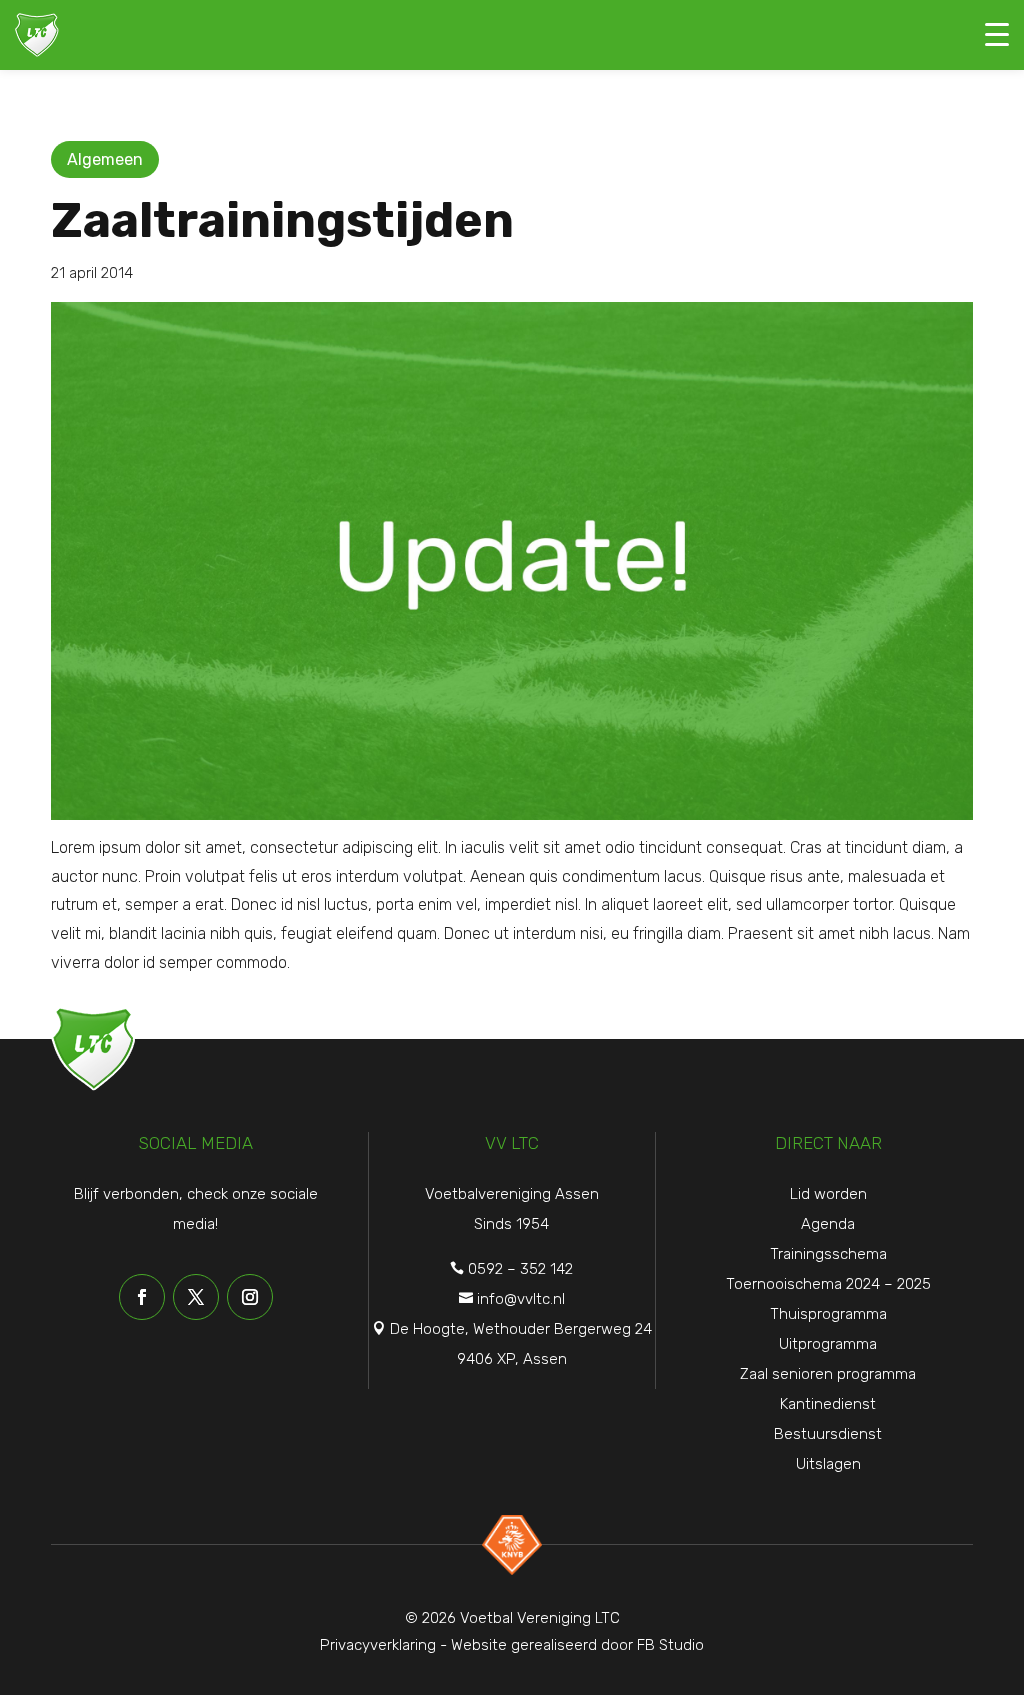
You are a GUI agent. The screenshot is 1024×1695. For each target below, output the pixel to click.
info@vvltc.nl (521, 1299)
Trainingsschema (828, 1254)
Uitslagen (828, 1464)
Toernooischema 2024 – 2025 (828, 1284)
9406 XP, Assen (512, 1359)
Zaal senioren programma (828, 1374)
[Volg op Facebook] (142, 1297)
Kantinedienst (828, 1404)
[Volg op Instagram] (250, 1297)
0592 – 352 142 (520, 1269)
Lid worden (828, 1194)
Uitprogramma (828, 1344)
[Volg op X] (196, 1297)
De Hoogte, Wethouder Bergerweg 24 (521, 1329)
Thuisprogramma (828, 1314)
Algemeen (105, 159)
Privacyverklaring (378, 1645)
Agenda (828, 1224)
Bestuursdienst (828, 1434)
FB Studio (670, 1645)
